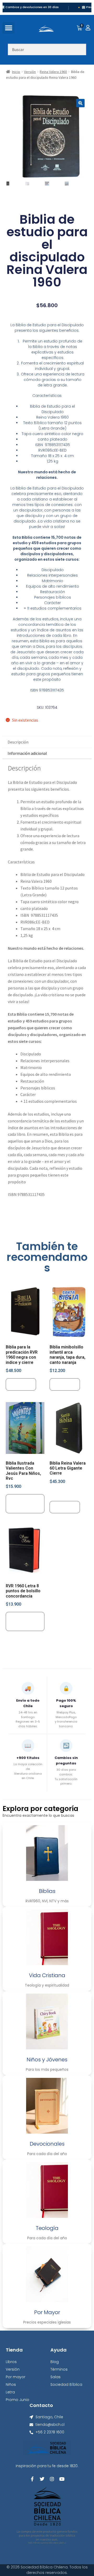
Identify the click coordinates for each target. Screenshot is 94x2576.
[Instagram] (52, 2479)
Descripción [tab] (18, 742)
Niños (11, 2384)
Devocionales (47, 2144)
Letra (10, 2392)
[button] (8, 28)
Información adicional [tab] (27, 753)
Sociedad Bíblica (66, 2384)
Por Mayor (47, 2312)
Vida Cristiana (47, 1975)
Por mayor (16, 2377)
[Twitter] (42, 2479)
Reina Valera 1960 (53, 72)
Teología (47, 2228)
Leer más (21, 1384)
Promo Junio (17, 2400)
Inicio (16, 72)
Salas (55, 2377)
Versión (30, 72)
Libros (11, 2362)
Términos (59, 2369)
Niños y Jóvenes (47, 2060)
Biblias (47, 1891)
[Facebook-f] (32, 2479)
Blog (55, 2362)
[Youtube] (62, 2479)
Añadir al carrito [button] (20, 1504)
